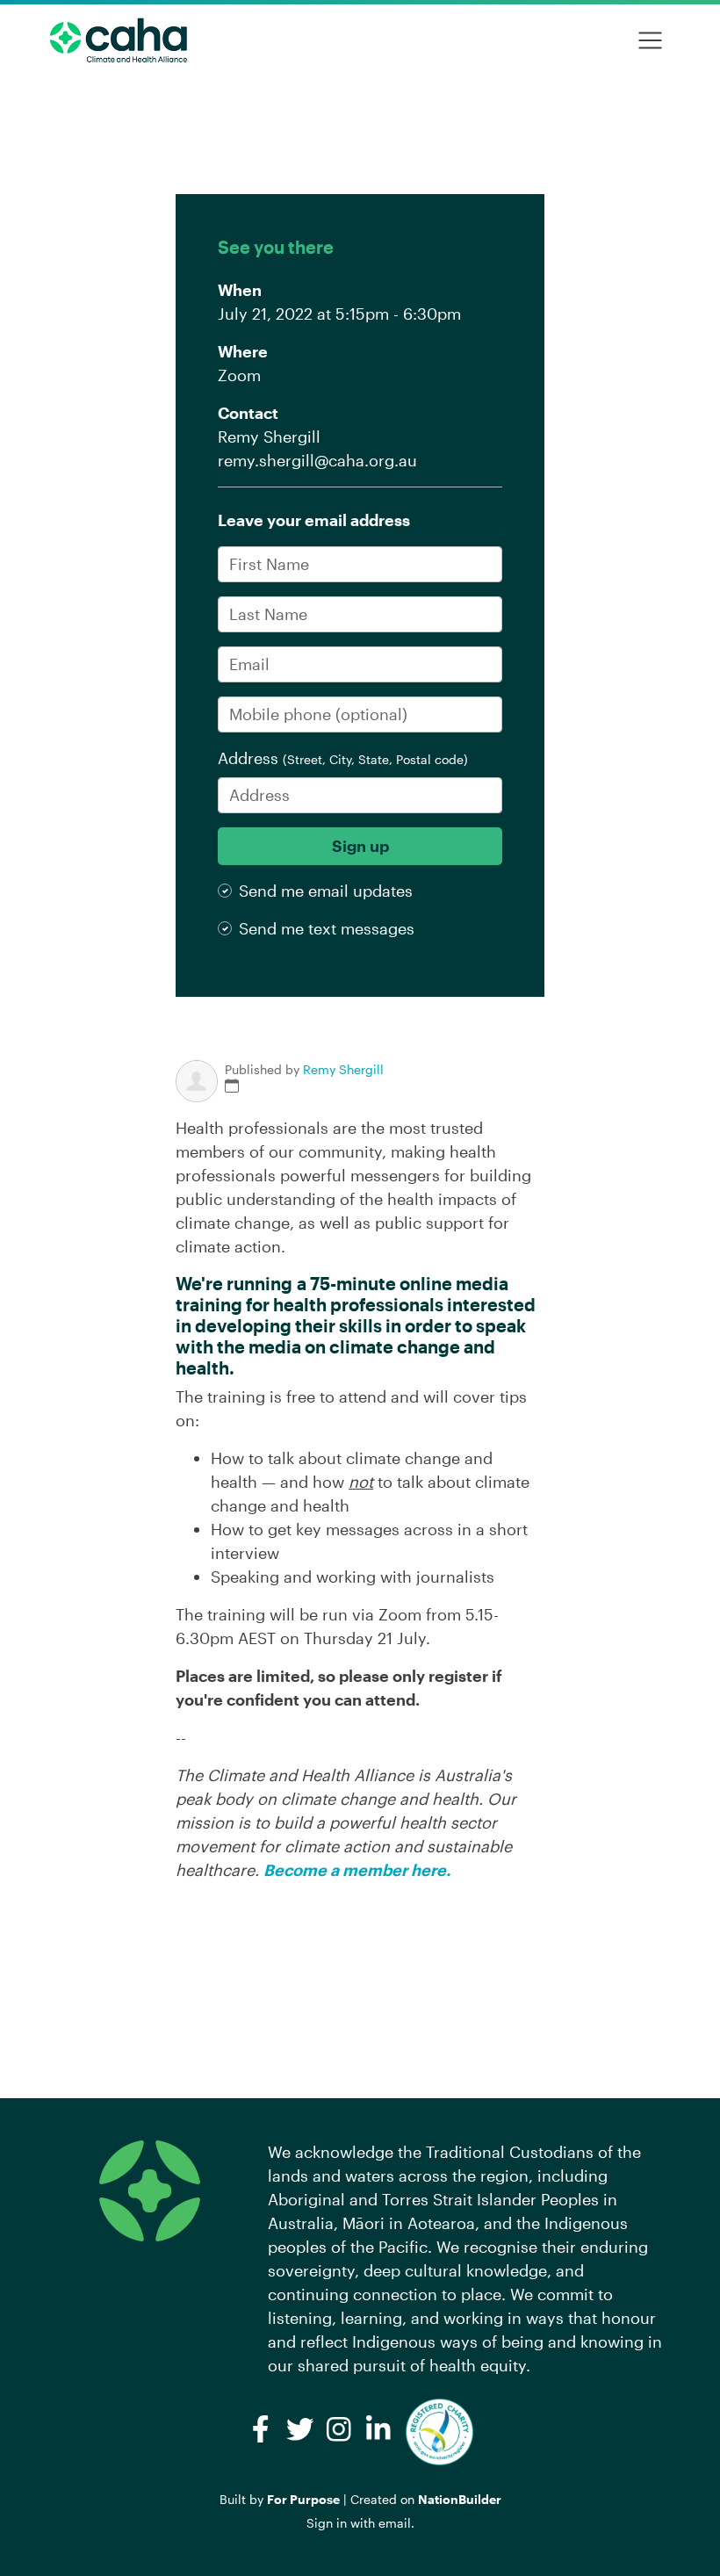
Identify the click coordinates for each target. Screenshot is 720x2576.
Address (343, 758)
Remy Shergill (343, 1069)
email (395, 2523)
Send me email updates (326, 891)
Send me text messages (327, 928)
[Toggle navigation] (650, 40)
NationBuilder (460, 2499)
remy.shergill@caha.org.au (317, 460)
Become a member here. (357, 1870)
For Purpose (303, 2499)
